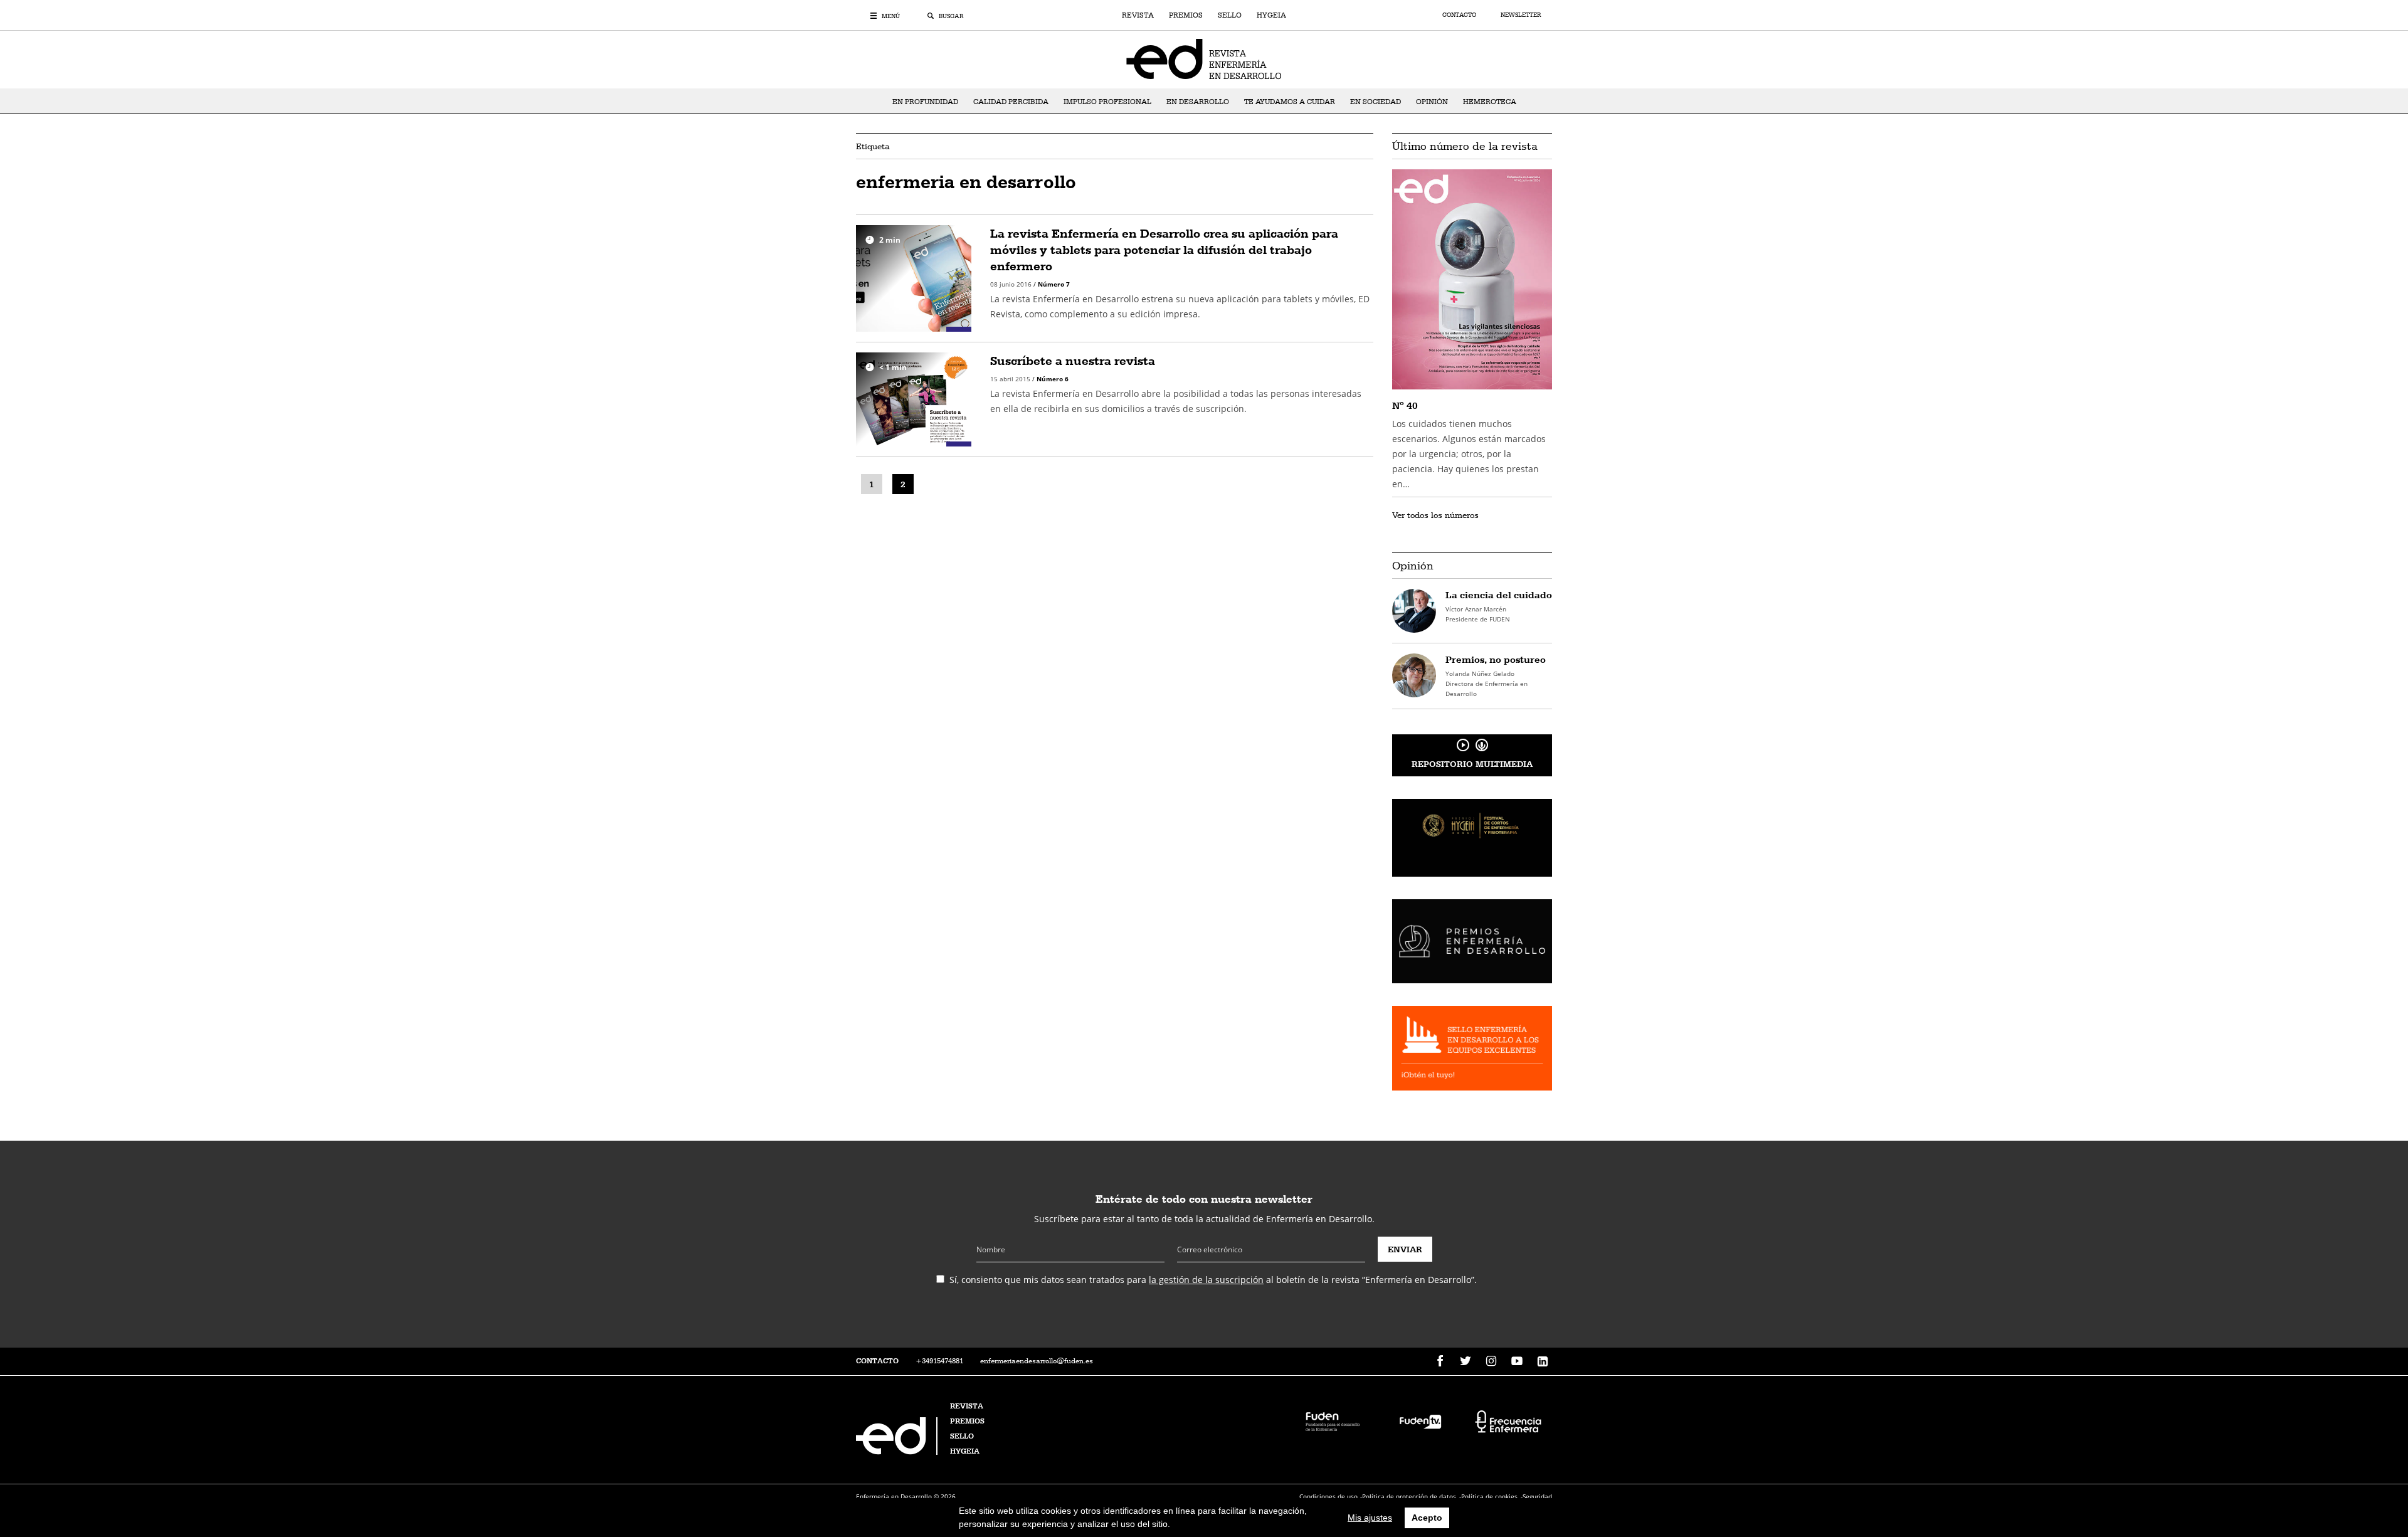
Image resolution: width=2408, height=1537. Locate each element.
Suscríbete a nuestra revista (1073, 361)
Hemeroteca (1490, 102)
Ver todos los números (1435, 515)
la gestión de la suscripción (1206, 1280)
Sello (1230, 15)
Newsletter (1521, 15)
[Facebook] (1440, 1361)
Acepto (1427, 1518)
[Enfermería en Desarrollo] (898, 1451)
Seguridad (1537, 1496)
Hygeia (1271, 15)
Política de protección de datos (1409, 1496)
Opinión (1432, 102)
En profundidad (925, 102)
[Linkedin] (1543, 1361)
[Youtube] (1517, 1361)
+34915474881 (939, 1361)
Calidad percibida (1011, 102)
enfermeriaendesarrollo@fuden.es (1037, 1361)
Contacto (1460, 15)
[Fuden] (1333, 1421)
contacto (877, 1361)
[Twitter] (1465, 1361)
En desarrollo (1198, 102)
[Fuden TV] (1420, 1421)
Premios (1186, 15)
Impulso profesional (1107, 102)
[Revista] (1204, 58)
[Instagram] (1491, 1361)
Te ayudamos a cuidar (1290, 102)
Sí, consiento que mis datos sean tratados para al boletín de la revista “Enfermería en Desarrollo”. (1213, 1280)
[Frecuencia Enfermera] (1508, 1421)
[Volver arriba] (2359, 1488)
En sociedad (1376, 102)
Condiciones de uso (1328, 1496)
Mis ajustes (1370, 1518)
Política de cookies (1489, 1496)
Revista (1138, 15)
